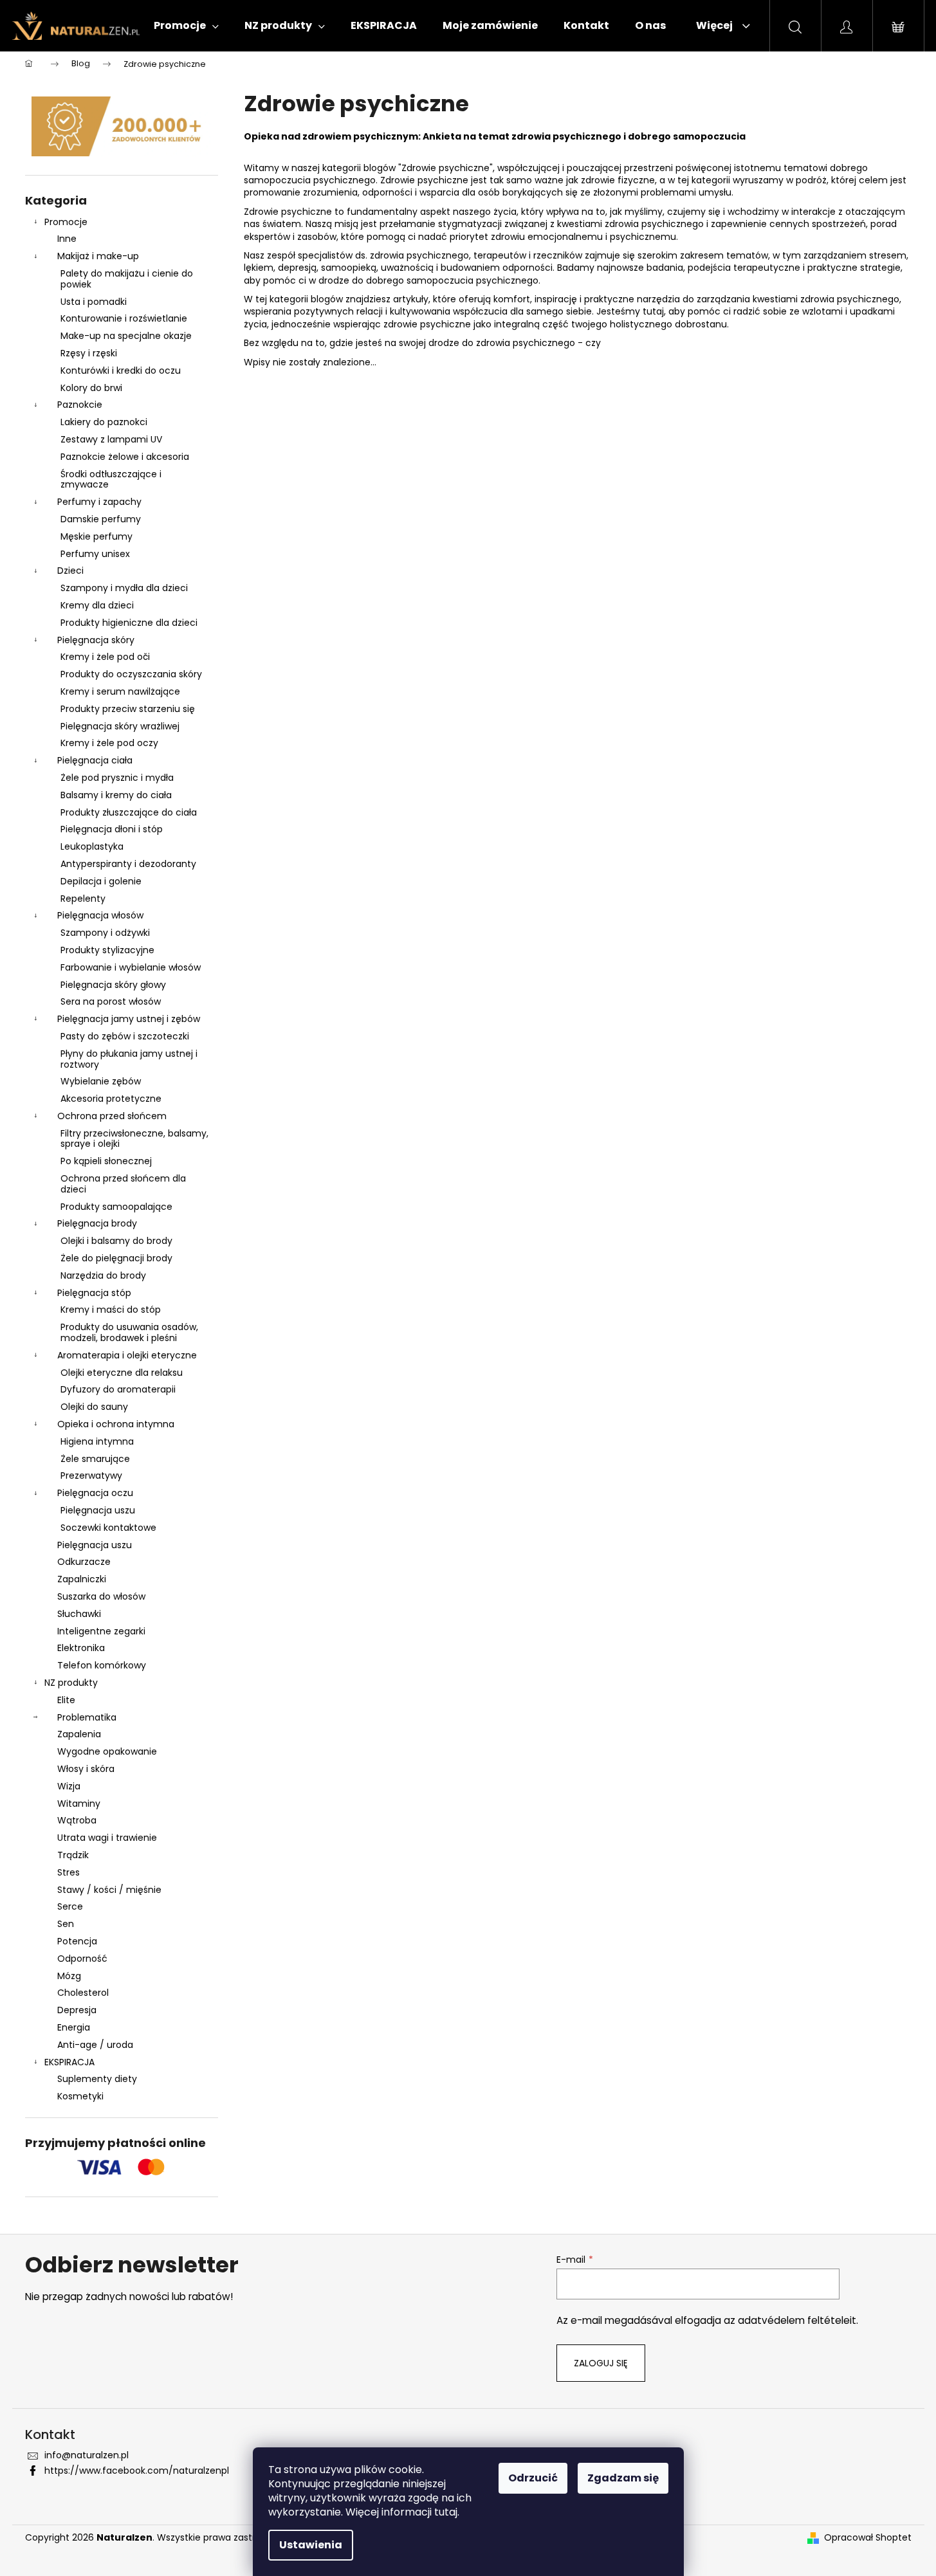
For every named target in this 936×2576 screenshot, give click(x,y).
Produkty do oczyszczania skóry (131, 674)
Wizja (69, 1786)
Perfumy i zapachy (99, 502)
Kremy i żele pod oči (105, 657)
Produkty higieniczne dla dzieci (129, 623)
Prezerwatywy (91, 1475)
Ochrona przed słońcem (112, 1116)
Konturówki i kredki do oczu (121, 370)
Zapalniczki (82, 1579)
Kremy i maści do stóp (111, 1310)
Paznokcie (80, 405)
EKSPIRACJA (69, 2062)
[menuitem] (186, 26)
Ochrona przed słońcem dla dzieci (123, 1184)
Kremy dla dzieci (97, 605)
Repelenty (83, 899)
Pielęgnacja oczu (95, 1493)
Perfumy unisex (95, 554)
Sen (66, 1924)
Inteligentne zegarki (101, 1631)
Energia (74, 2027)
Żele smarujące (95, 1459)
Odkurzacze (84, 1562)
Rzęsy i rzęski (89, 353)
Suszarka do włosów (101, 1596)
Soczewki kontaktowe (108, 1528)
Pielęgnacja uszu (98, 1510)
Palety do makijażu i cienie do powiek (127, 279)
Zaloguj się (601, 2363)
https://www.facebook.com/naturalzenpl (137, 2471)
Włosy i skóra (86, 1769)
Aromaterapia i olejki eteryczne (127, 1355)
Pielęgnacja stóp (94, 1293)
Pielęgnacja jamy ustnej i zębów (129, 1019)
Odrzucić (533, 2478)
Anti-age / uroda (95, 2045)
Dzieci (70, 571)
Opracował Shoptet (868, 2538)
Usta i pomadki (94, 302)
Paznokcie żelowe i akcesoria (125, 457)
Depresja (77, 2010)
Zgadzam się (623, 2478)
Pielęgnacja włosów (100, 915)
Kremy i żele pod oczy (109, 743)
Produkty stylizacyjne (107, 950)
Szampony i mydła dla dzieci (124, 588)
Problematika (87, 1717)
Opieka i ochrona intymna (116, 1424)
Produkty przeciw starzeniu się (128, 709)
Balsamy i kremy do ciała (116, 795)
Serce (70, 1906)
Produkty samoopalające (116, 1207)
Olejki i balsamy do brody (116, 1241)
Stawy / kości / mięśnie (109, 1890)
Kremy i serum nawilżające (120, 691)
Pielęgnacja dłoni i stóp (112, 829)
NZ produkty (71, 1683)
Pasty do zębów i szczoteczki (125, 1036)
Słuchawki (79, 1614)
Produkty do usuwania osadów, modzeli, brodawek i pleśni (129, 1332)
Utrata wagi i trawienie (107, 1838)
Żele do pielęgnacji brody (116, 1258)
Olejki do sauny (94, 1407)
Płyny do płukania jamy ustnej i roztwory (129, 1059)
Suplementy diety (97, 2079)
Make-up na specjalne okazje (126, 336)
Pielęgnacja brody (97, 1223)
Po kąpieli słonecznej (106, 1161)
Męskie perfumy (96, 536)
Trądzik (73, 1855)
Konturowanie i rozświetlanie (124, 318)
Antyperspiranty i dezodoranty (128, 864)
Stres (69, 1872)
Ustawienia (311, 2545)
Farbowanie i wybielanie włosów (131, 967)
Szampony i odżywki (105, 933)
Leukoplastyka (92, 846)
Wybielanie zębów (101, 1081)
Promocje (66, 222)
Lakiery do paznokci (104, 422)
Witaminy (79, 1804)
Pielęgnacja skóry (96, 640)
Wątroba (77, 1820)
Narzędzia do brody (103, 1275)
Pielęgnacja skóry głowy (113, 985)
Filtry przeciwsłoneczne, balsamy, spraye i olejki (134, 1139)
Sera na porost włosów (111, 1001)
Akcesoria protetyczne (111, 1099)
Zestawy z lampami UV (111, 439)
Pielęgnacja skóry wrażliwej (120, 726)
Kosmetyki (80, 2096)
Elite (66, 1700)
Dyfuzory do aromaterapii (118, 1389)
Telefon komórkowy (102, 1665)
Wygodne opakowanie (107, 1751)
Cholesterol (83, 1993)
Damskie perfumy (101, 519)
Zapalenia (79, 1734)
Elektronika (81, 1648)
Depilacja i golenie (101, 881)
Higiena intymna (97, 1441)
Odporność (82, 1959)
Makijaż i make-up (98, 256)
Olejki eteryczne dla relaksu (122, 1373)
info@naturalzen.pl (87, 2455)
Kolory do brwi (91, 388)
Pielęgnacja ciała (95, 760)
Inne (67, 239)
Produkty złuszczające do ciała (129, 812)
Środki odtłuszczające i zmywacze (111, 480)
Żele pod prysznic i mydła (117, 778)
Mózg (69, 1976)
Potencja (77, 1941)
